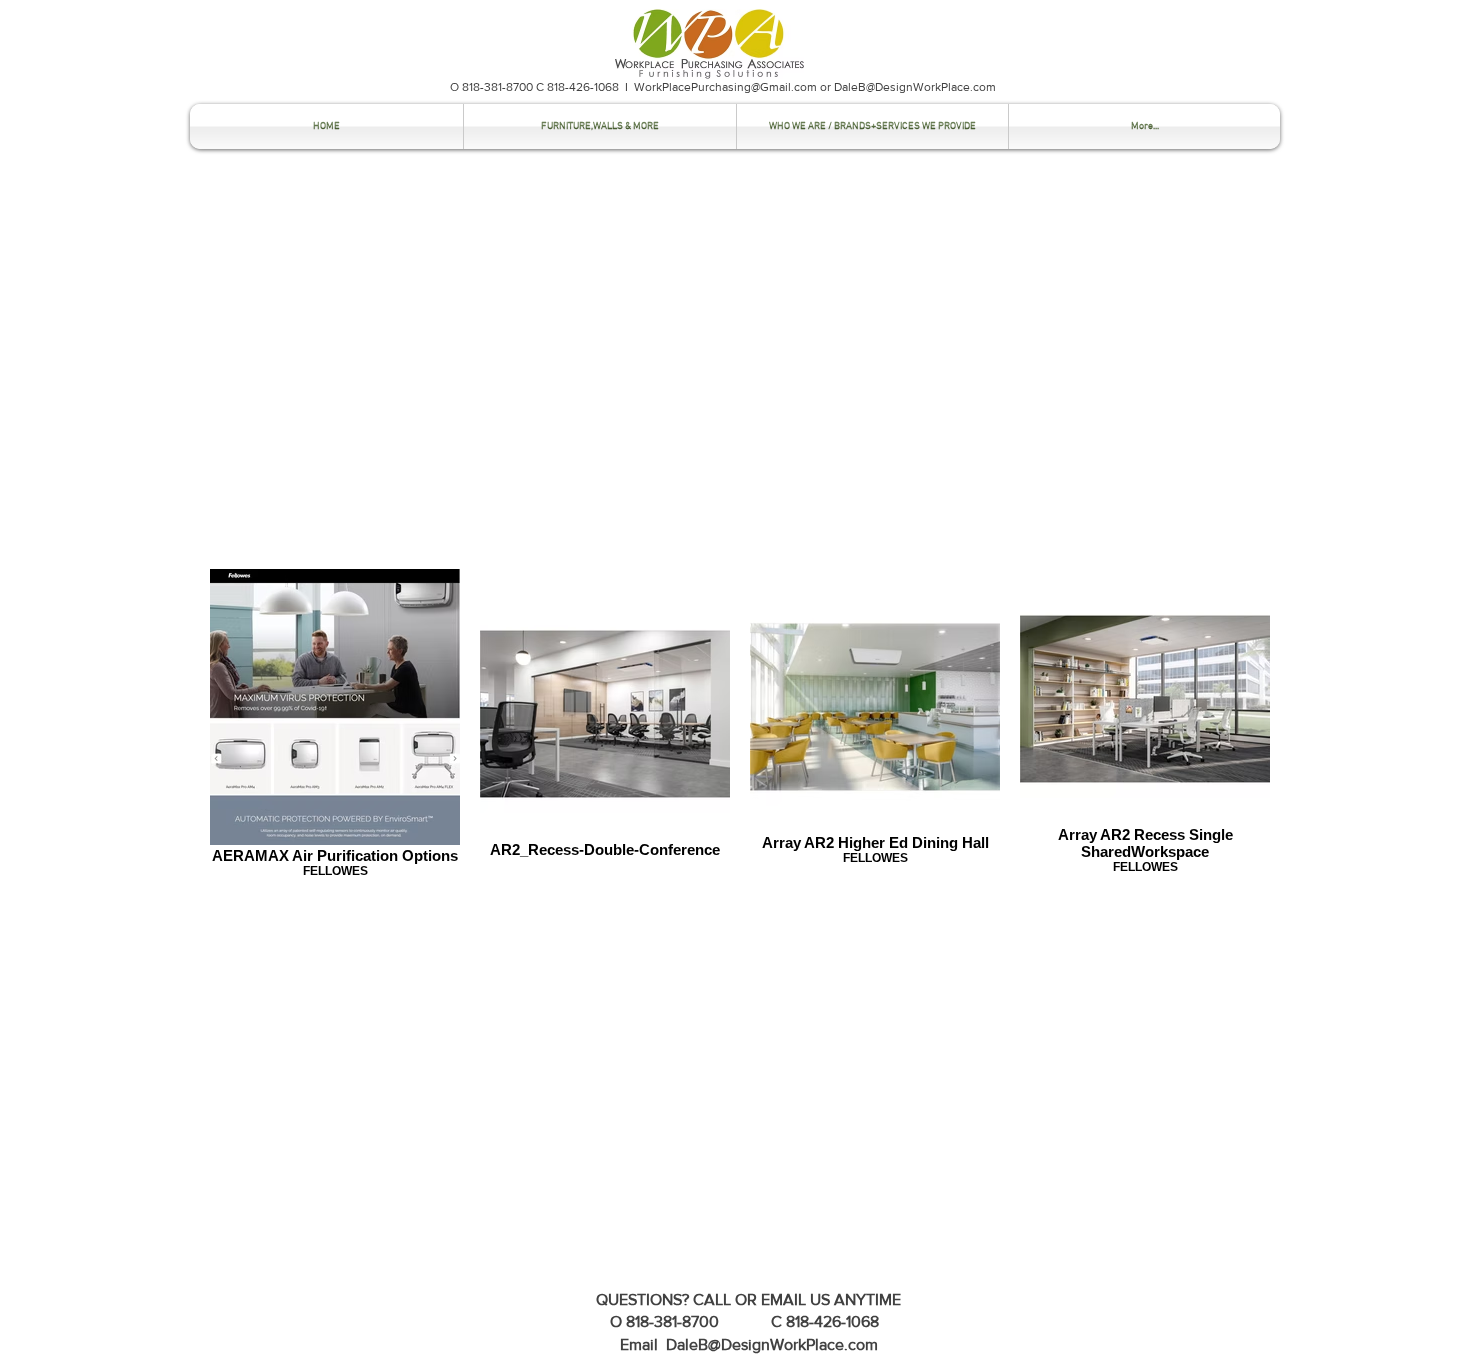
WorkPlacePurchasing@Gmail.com (725, 87)
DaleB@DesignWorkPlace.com (915, 87)
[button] (600, 126)
